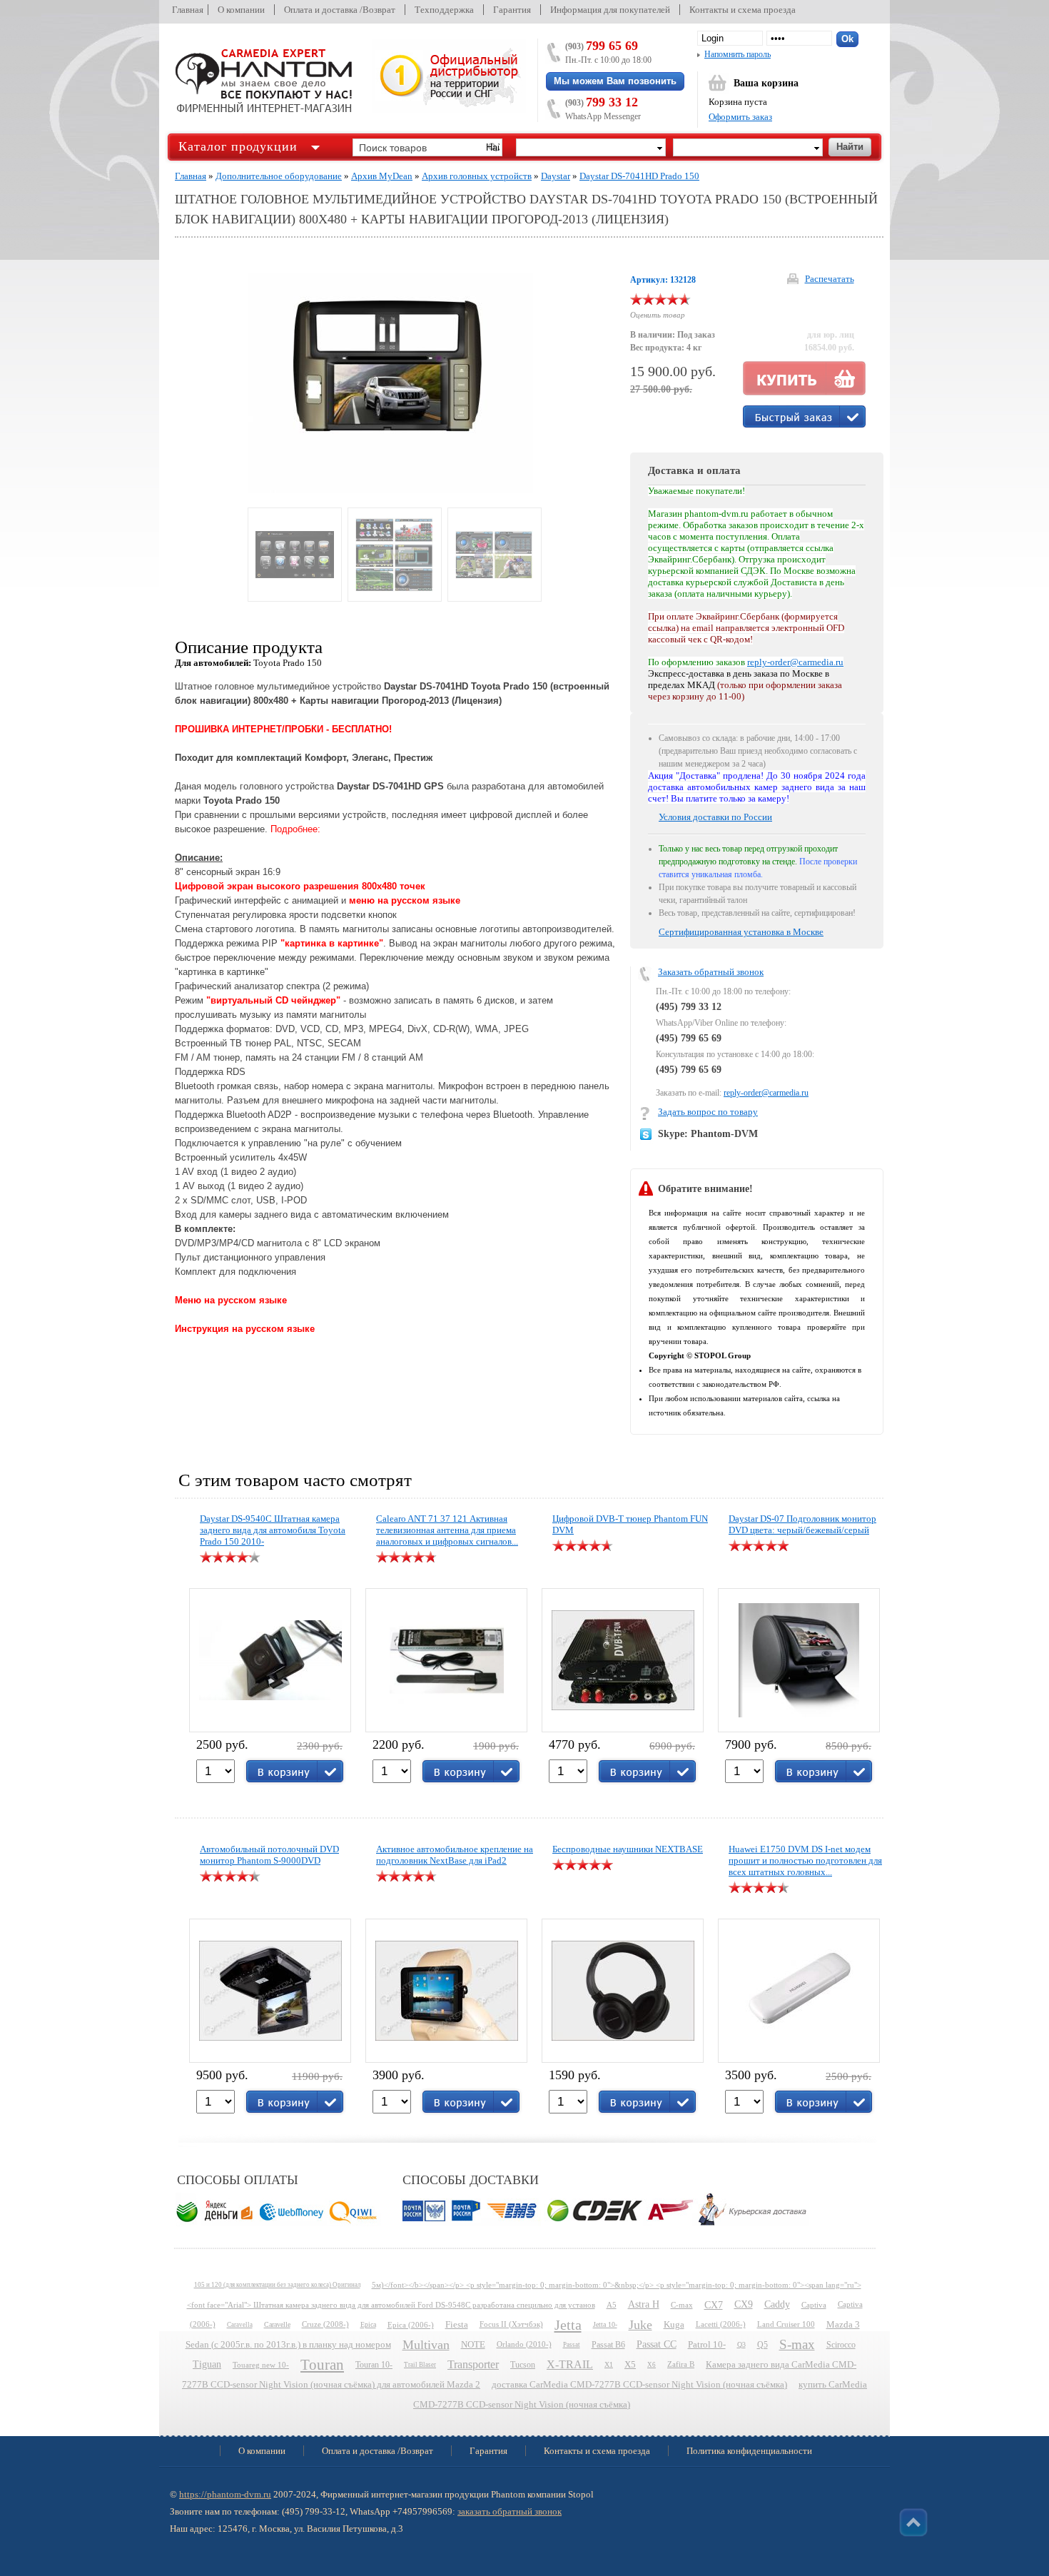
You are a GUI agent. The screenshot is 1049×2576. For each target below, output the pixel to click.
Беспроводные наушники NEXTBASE (628, 1849)
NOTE (473, 2345)
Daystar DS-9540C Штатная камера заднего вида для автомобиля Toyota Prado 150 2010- (273, 1530)
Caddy (777, 2304)
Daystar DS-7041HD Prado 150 (639, 176)
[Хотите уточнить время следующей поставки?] (804, 416)
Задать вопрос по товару (708, 1112)
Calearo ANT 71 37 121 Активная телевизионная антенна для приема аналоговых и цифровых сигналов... (447, 1530)
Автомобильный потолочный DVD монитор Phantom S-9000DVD (269, 1855)
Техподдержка (444, 10)
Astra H (644, 2304)
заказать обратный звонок (510, 2511)
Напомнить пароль (738, 54)
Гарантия (512, 10)
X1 (609, 2364)
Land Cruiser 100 (786, 2324)
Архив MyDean (382, 176)
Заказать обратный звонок (711, 972)
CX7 (714, 2305)
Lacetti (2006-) (721, 2324)
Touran (322, 2365)
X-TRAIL (570, 2364)
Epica (368, 2324)
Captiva (814, 2305)
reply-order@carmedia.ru (766, 1093)
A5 (612, 2305)
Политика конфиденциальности (749, 2451)
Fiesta (457, 2325)
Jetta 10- (605, 2324)
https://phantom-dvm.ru (225, 2494)
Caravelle (277, 2324)
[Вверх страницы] (913, 2522)
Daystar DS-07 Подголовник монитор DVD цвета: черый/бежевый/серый (802, 1524)
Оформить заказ (740, 117)
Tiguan (207, 2364)
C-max (682, 2305)
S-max (797, 2344)
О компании (241, 10)
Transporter (473, 2364)
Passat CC (657, 2344)
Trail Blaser (420, 2365)
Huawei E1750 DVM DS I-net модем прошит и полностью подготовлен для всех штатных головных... (805, 1860)
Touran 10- (374, 2365)
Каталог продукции (238, 146)
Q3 (741, 2344)
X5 (630, 2365)
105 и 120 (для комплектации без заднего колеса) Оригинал (277, 2285)
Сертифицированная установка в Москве (741, 932)
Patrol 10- (707, 2345)
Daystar (556, 176)
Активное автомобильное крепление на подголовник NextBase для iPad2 (455, 1855)
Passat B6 (608, 2345)
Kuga (674, 2325)
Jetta (568, 2325)
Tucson (523, 2365)
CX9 (744, 2304)
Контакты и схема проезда (743, 10)
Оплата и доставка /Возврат (340, 10)
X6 (652, 2365)
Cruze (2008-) (325, 2324)
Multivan (426, 2345)
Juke (640, 2325)
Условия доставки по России (715, 817)
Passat (572, 2345)
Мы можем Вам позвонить (615, 81)
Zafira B (681, 2364)
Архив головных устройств (477, 176)
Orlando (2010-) (524, 2344)
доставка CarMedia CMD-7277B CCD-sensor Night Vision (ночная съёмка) (639, 2385)
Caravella (240, 2325)
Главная (188, 10)
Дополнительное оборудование (279, 176)
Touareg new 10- (261, 2365)
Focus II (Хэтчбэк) (511, 2324)
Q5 (762, 2345)
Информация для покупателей (610, 10)
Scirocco (841, 2345)
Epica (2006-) (411, 2325)
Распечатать (830, 279)
